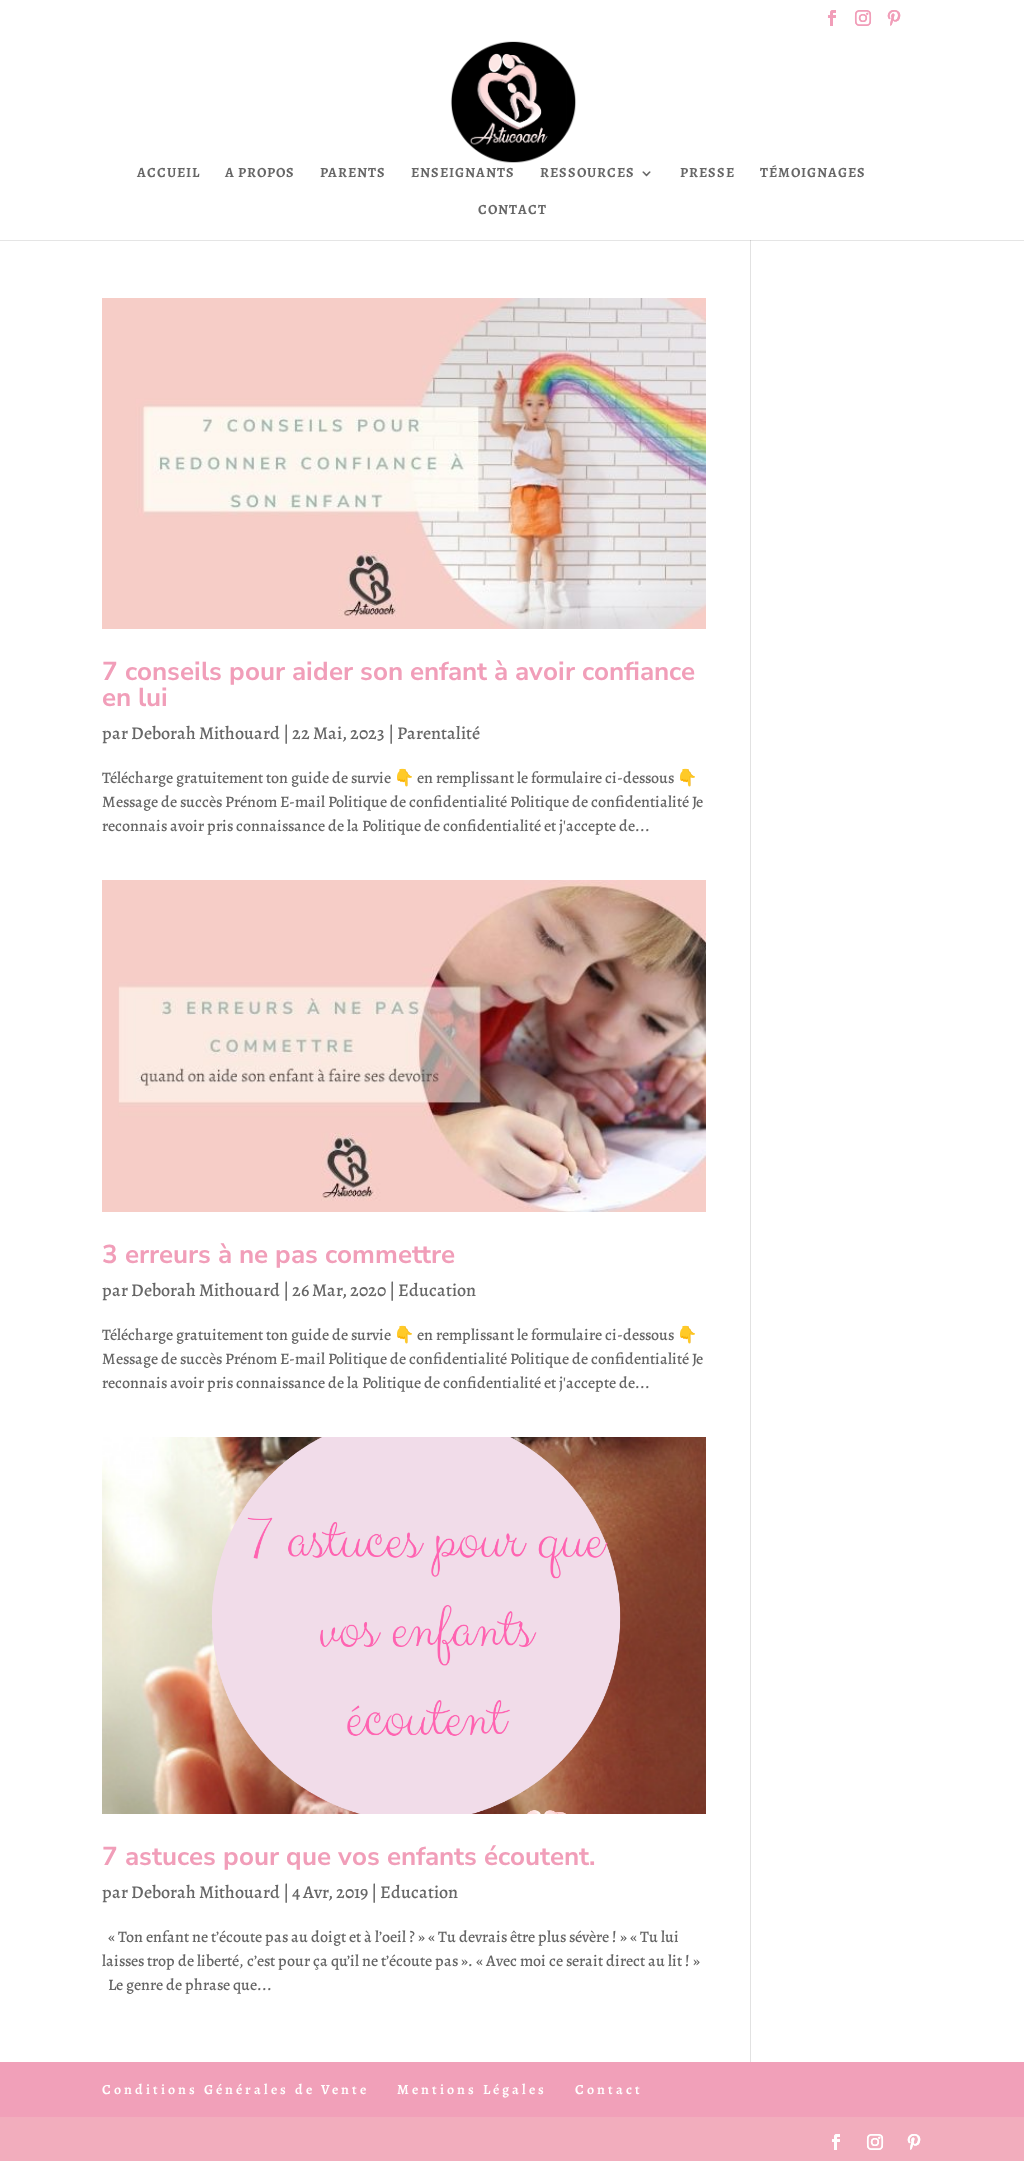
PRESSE (707, 174)
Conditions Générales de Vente (235, 2089)
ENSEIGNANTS (463, 174)
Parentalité (438, 733)
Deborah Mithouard (205, 733)
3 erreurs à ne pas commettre (278, 1254)
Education (437, 1290)
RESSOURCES (587, 174)
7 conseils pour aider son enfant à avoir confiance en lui (398, 684)
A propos (260, 174)
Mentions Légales (472, 2089)
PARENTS (353, 174)
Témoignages (813, 174)
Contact (512, 211)
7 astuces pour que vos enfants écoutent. (348, 1856)
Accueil (168, 174)
